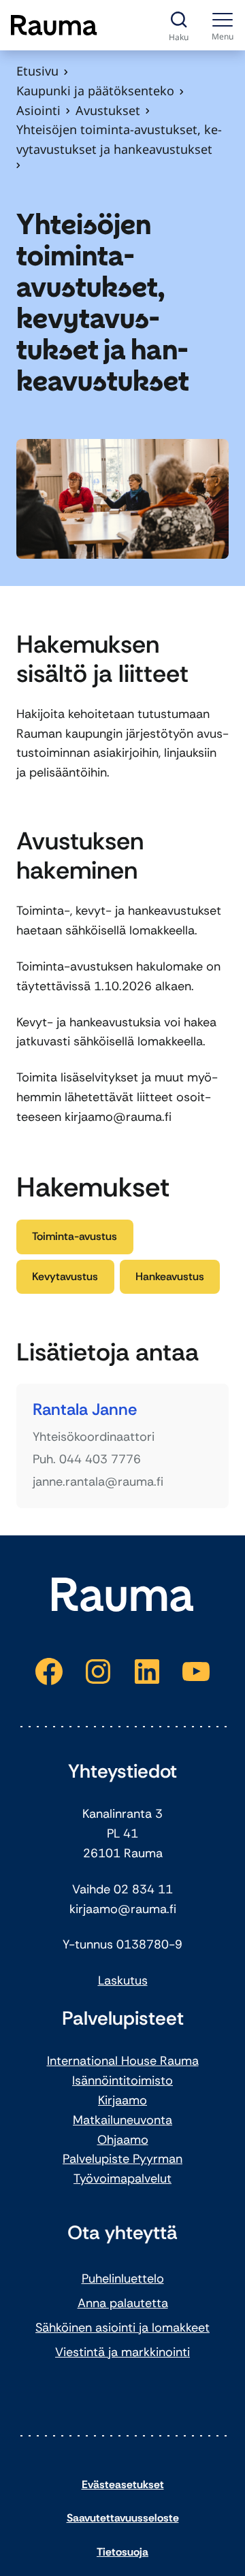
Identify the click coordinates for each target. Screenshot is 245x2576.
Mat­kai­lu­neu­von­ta (122, 2120)
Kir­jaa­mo (122, 2100)
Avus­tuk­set (108, 110)
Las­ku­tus (123, 1980)
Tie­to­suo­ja (122, 2552)
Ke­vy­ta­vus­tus (65, 1276)
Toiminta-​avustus (75, 1236)
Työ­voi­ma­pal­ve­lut (122, 2179)
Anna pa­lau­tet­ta (123, 2303)
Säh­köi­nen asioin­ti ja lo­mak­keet (122, 2328)
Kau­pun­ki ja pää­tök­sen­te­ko (95, 91)
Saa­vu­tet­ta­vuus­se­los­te (123, 2518)
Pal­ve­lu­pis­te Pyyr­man (122, 2159)
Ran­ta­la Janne (85, 1410)
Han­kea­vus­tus (170, 1276)
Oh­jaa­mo (123, 2140)
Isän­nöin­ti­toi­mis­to (122, 2081)
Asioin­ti (38, 110)
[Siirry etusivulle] (54, 25)
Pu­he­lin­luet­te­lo (123, 2279)
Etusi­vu (37, 71)
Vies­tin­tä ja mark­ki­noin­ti (122, 2352)
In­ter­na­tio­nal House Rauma (123, 2061)
